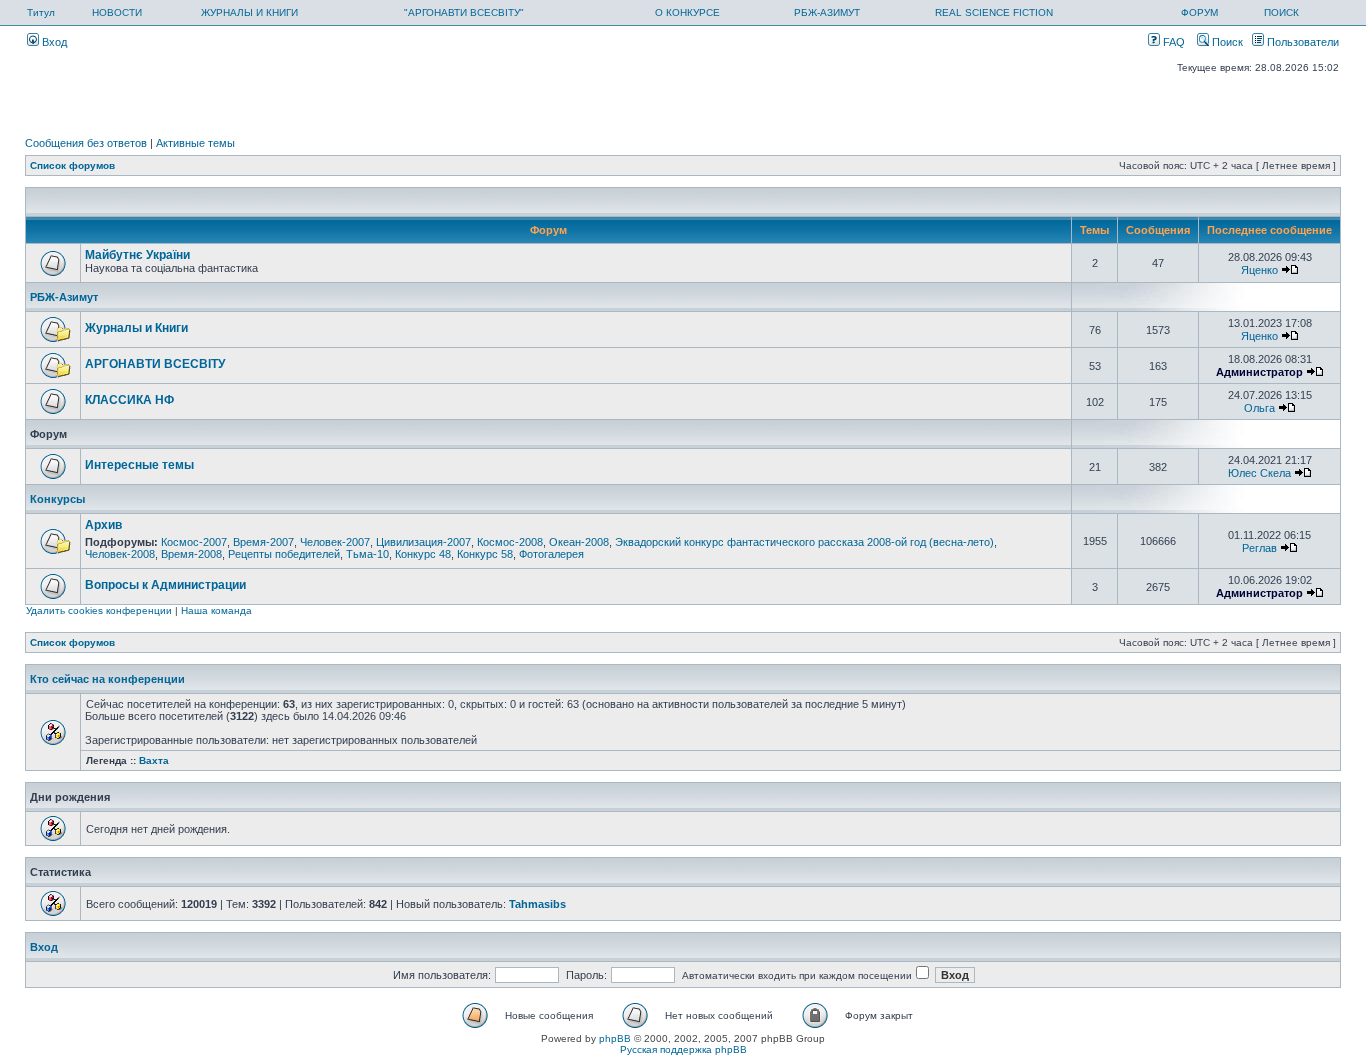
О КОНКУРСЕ (687, 12)
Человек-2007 (335, 542)
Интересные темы (139, 465)
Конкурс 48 (423, 554)
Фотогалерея (551, 554)
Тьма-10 (367, 554)
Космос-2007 (194, 542)
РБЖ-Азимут (64, 297)
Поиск (1226, 42)
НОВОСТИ (117, 12)
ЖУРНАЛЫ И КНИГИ (249, 12)
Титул (41, 12)
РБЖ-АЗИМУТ (827, 12)
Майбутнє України (137, 255)
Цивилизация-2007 (423, 542)
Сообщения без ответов (86, 143)
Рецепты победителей (284, 554)
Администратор (1259, 372)
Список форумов (72, 165)
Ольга (1259, 408)
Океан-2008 (579, 542)
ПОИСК (1281, 12)
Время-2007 (263, 542)
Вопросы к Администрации (165, 585)
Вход (53, 42)
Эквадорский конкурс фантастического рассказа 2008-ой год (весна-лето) (804, 542)
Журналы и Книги (136, 328)
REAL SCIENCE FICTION (994, 12)
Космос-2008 (510, 542)
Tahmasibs (537, 904)
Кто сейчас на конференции (107, 679)
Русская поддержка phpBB (683, 1049)
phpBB (615, 1038)
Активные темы (195, 143)
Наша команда (216, 610)
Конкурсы (57, 499)
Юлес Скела (1259, 473)
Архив (103, 525)
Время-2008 (191, 554)
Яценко (1259, 270)
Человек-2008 (120, 554)
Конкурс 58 (485, 554)
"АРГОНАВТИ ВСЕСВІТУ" (464, 12)
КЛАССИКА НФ (129, 400)
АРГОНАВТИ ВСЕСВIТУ (155, 364)
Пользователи (1301, 42)
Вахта (154, 760)
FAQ (1172, 42)
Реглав (1259, 548)
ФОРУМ (1199, 12)
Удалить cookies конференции (99, 610)
